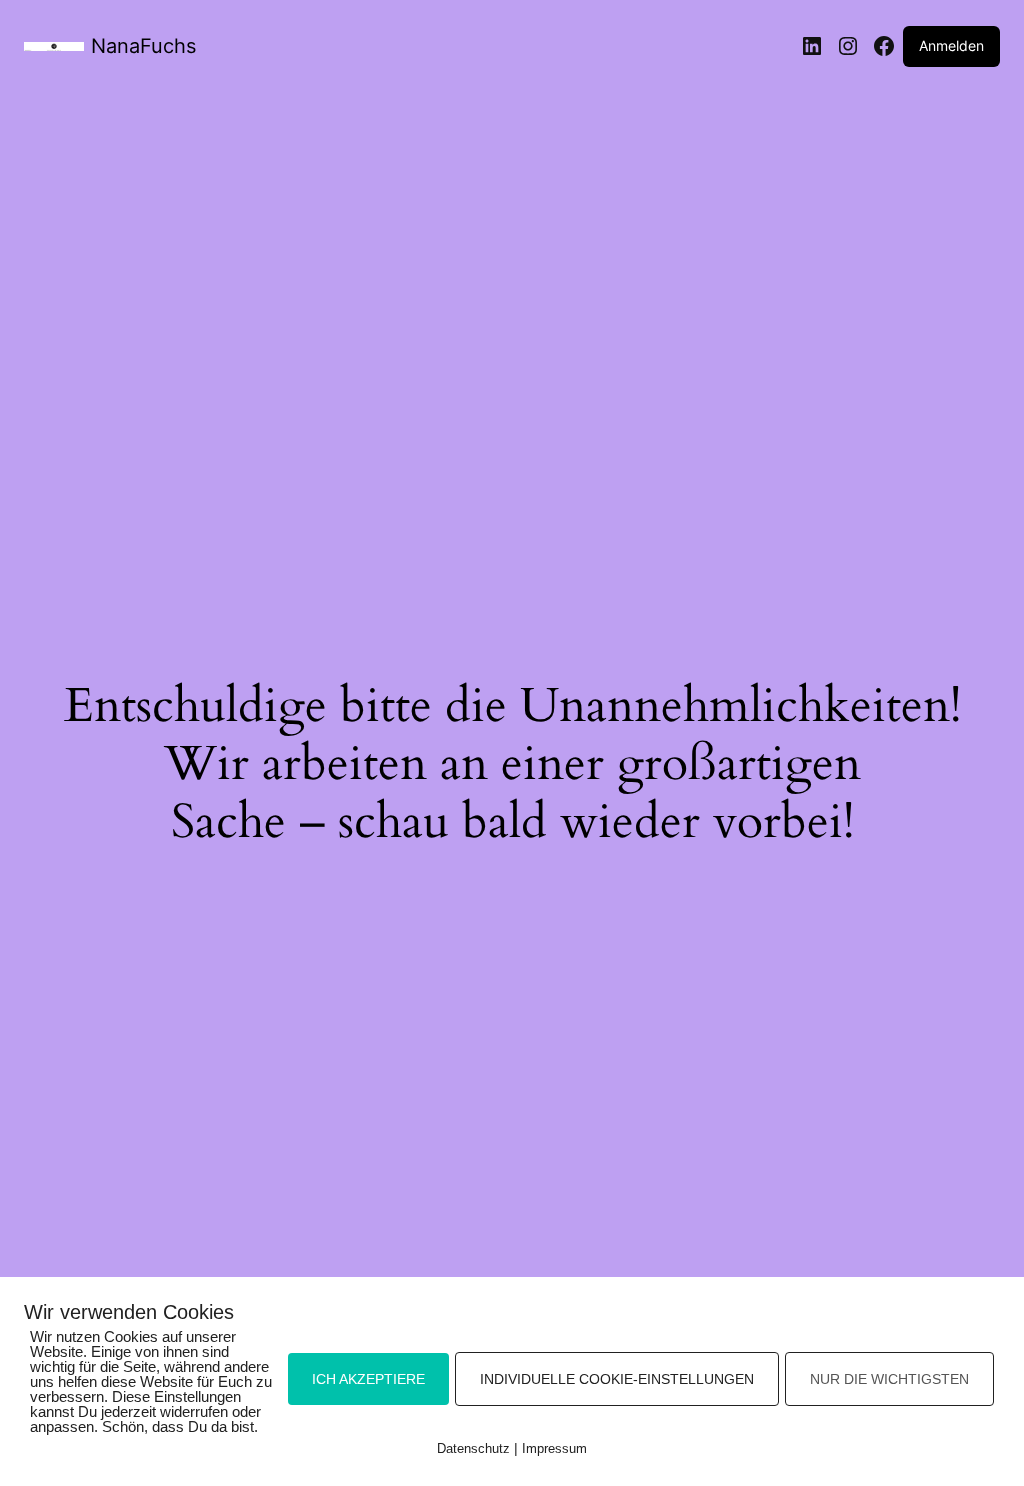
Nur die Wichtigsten (889, 1379)
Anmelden (951, 45)
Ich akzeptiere (368, 1379)
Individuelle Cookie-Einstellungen (617, 1379)
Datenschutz (473, 1448)
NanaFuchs (143, 46)
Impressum (554, 1448)
